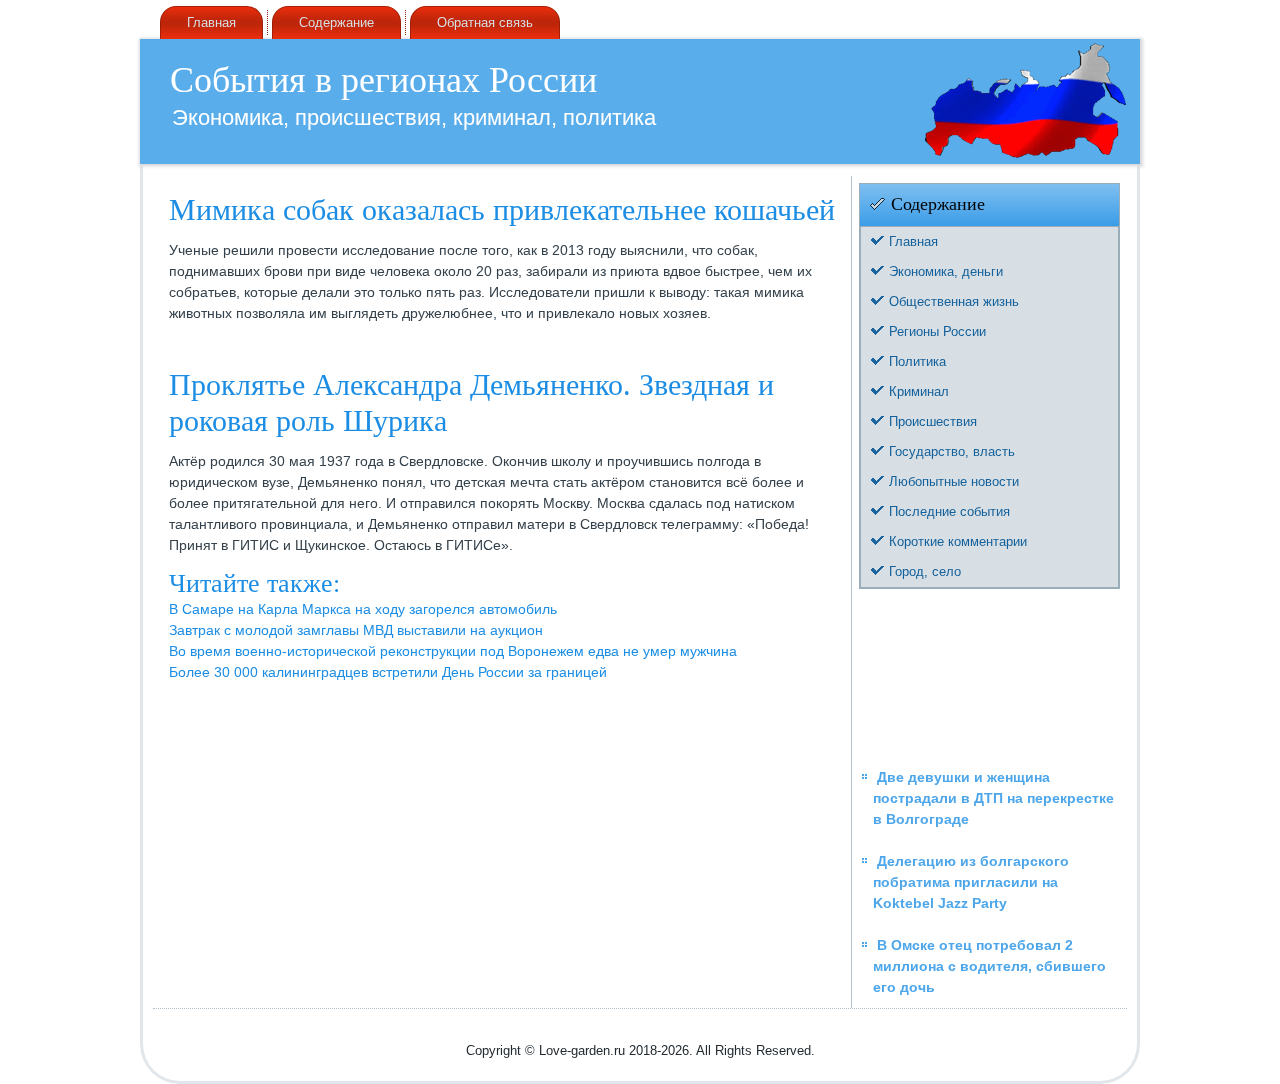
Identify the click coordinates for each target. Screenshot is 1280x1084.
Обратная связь (485, 22)
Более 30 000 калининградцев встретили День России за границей (388, 672)
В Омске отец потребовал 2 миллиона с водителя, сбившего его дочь (989, 966)
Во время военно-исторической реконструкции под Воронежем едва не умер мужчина (453, 651)
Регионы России (937, 331)
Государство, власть (952, 451)
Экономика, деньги (946, 271)
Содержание (336, 22)
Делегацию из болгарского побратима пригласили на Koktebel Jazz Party (971, 882)
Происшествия (933, 421)
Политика (917, 361)
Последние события (949, 511)
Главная (211, 22)
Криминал (919, 391)
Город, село (925, 571)
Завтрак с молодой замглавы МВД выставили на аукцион (356, 630)
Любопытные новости (954, 481)
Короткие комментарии (958, 541)
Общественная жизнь (954, 301)
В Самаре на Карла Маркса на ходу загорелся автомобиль (363, 609)
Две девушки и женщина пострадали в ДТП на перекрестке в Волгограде (993, 798)
